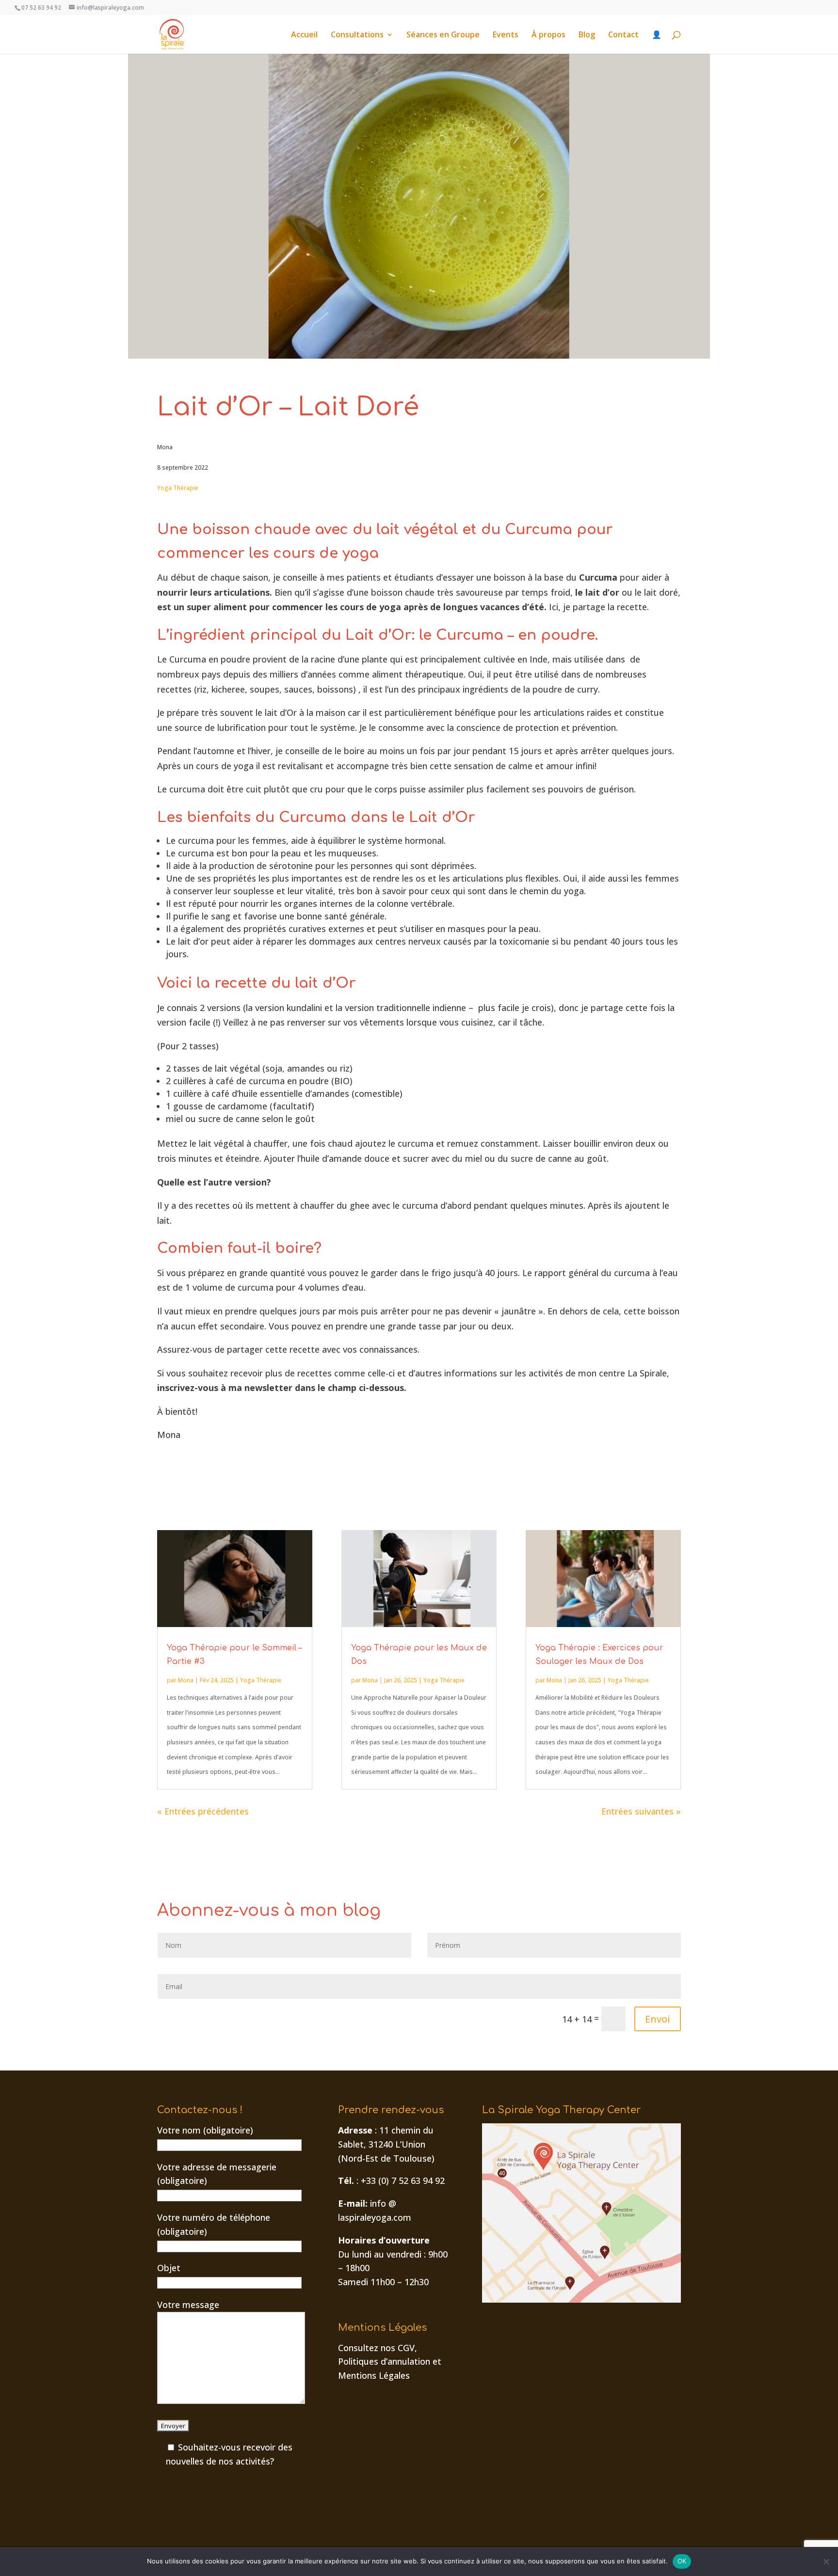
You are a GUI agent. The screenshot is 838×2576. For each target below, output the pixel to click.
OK (682, 2561)
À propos (548, 35)
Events (506, 35)
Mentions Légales (374, 2375)
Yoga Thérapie (178, 488)
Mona (186, 1680)
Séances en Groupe (443, 35)
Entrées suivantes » (641, 1811)
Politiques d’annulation (384, 2361)
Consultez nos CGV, (378, 2348)
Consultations (357, 35)
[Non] (826, 2561)
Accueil (304, 35)
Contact (623, 35)
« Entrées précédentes (203, 1811)
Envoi (658, 2019)
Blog (587, 35)
